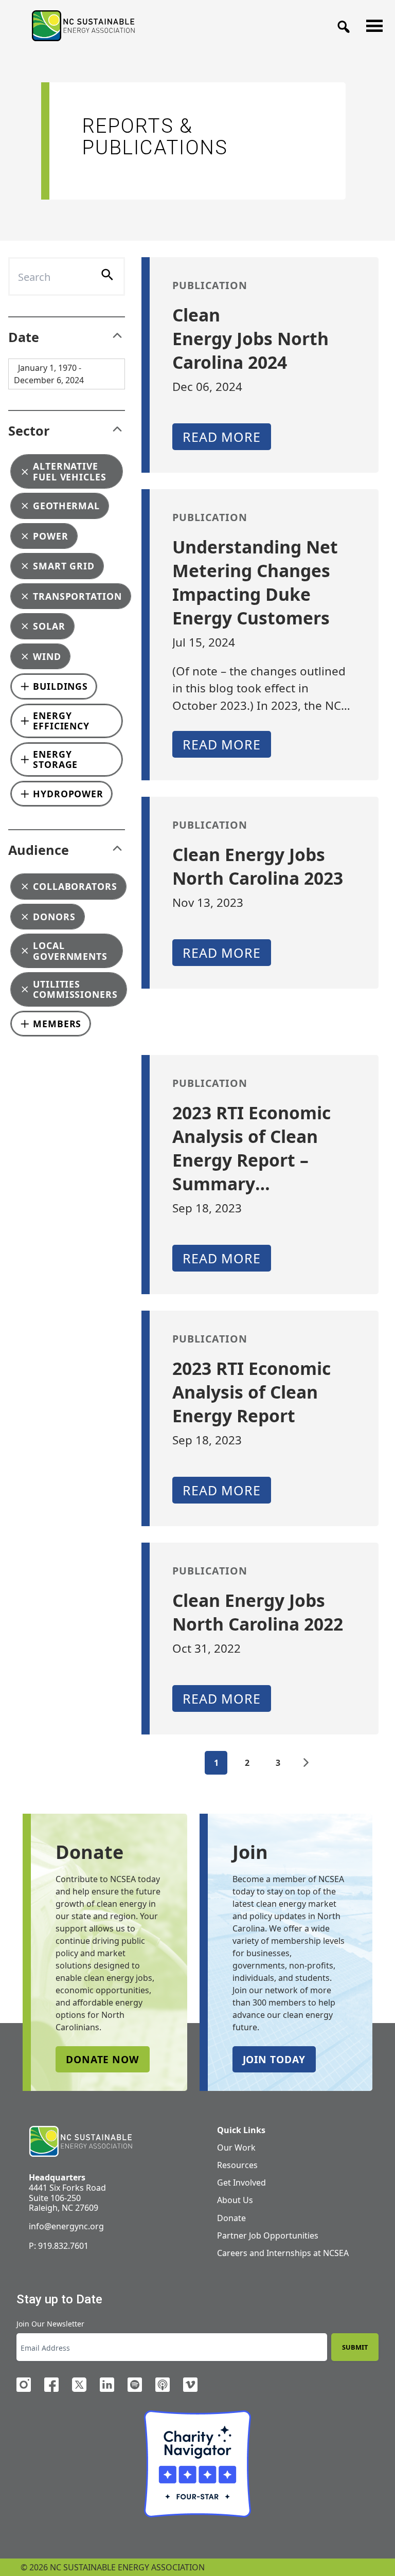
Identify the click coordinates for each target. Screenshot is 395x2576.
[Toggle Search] (340, 24)
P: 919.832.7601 (59, 2246)
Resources (237, 2165)
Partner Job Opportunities (268, 2235)
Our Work (236, 2148)
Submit (355, 2347)
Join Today (274, 2059)
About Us (235, 2200)
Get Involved (241, 2183)
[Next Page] (306, 1763)
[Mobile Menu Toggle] (371, 23)
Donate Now (103, 2059)
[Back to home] (80, 2142)
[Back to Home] (83, 26)
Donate (231, 2218)
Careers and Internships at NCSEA (283, 2253)
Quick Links (241, 2130)
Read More (222, 437)
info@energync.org (66, 2226)
